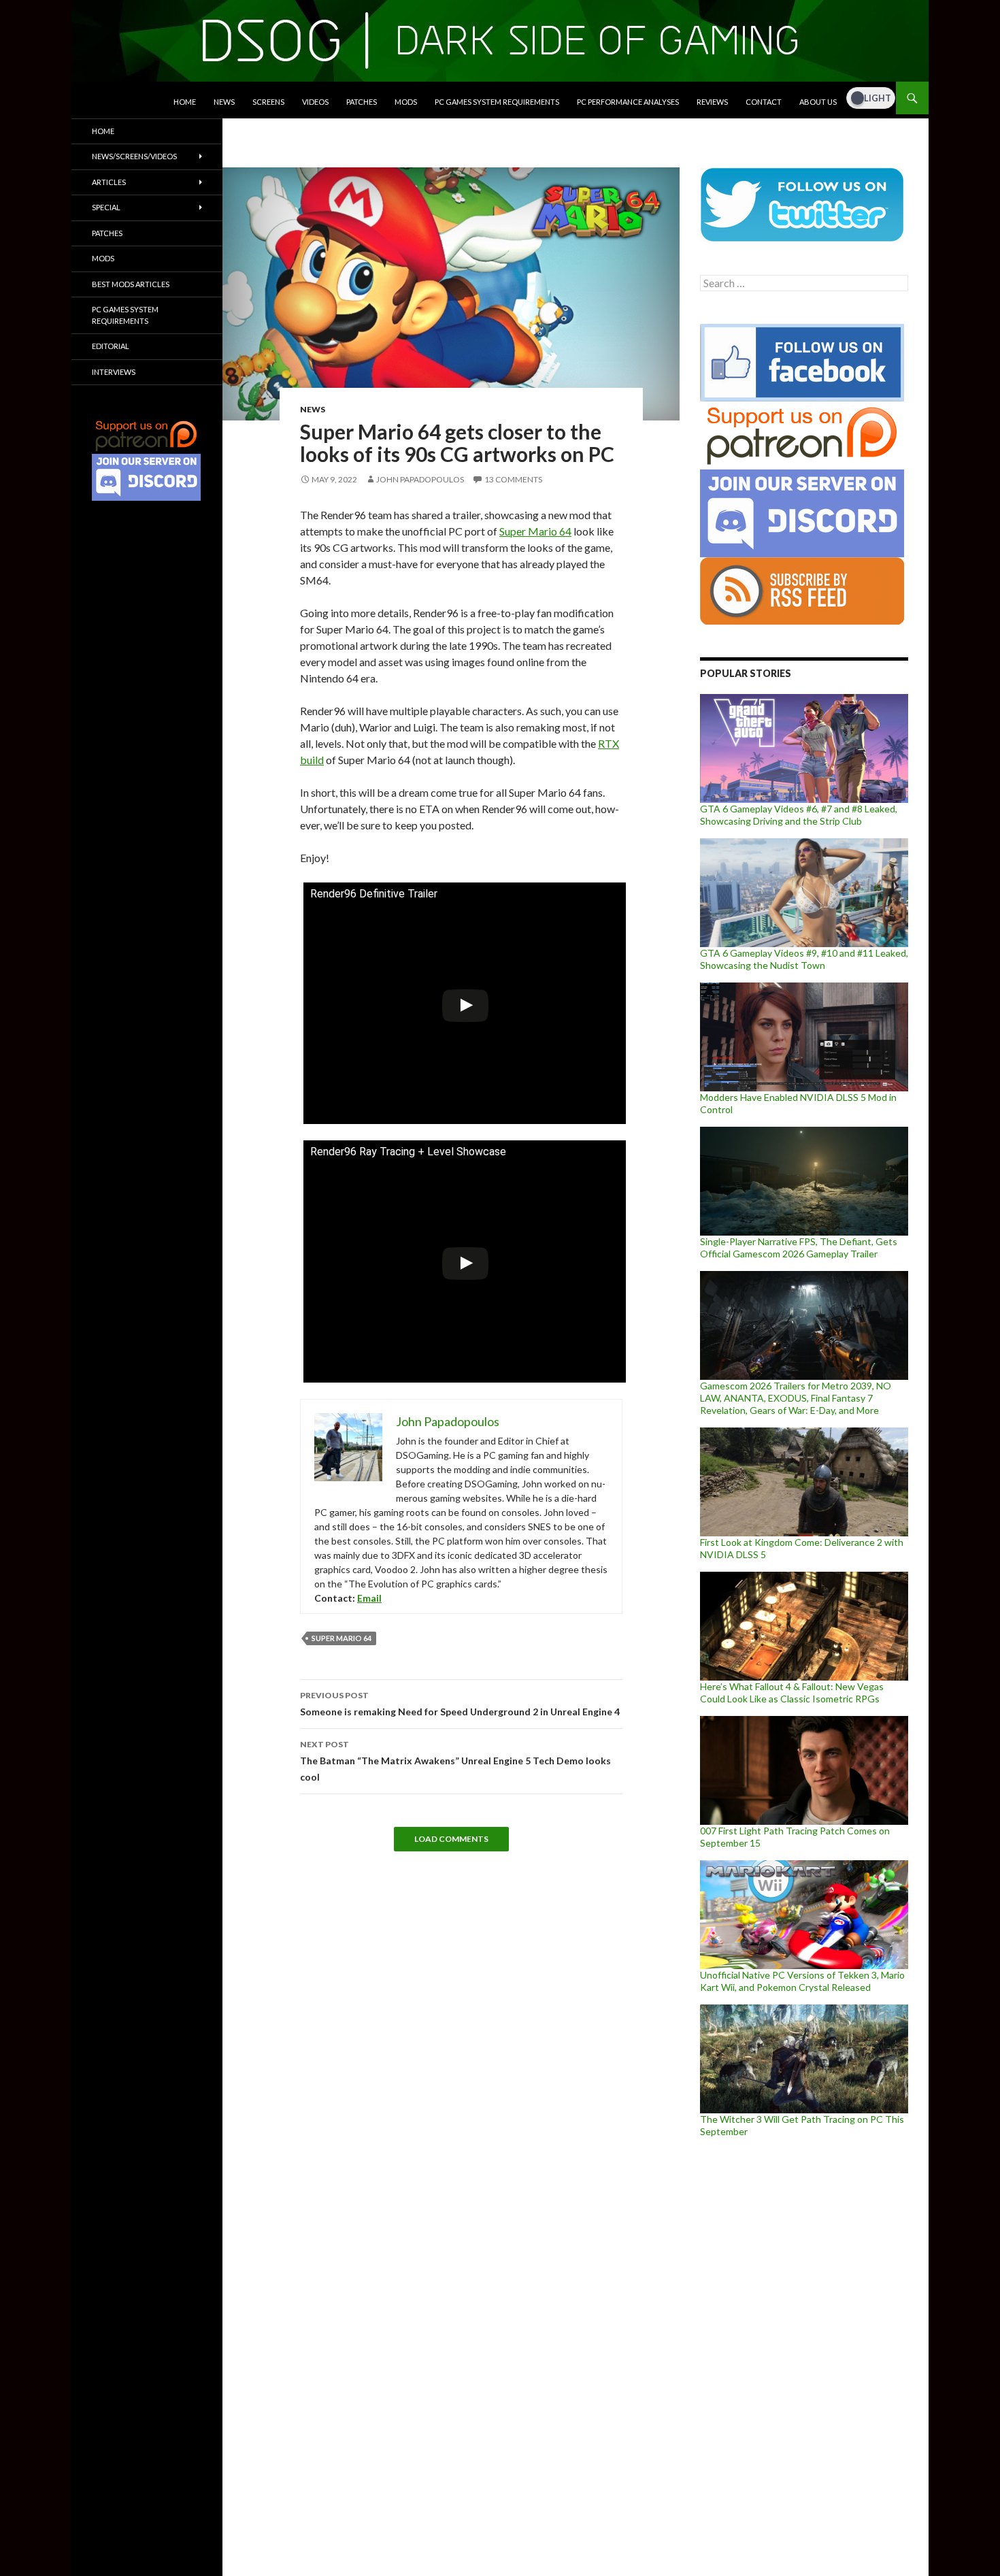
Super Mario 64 (535, 531)
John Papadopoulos (420, 479)
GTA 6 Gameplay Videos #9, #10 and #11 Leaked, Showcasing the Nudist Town (804, 959)
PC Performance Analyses (628, 102)
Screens (268, 102)
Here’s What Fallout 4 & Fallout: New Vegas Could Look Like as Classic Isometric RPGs (792, 1692)
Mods (406, 102)
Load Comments (451, 1839)
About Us (818, 102)
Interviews (114, 372)
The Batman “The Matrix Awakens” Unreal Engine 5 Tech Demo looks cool (455, 1761)
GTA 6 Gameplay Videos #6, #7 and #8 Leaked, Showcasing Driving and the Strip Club (799, 815)
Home (185, 102)
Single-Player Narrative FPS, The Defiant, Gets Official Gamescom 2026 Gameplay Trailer (799, 1248)
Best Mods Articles (131, 284)
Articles (109, 182)
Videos (315, 102)
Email (369, 1598)
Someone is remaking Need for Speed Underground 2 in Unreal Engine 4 (460, 1704)
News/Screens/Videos (134, 156)
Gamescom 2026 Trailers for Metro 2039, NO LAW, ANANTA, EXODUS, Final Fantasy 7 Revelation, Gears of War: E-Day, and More (796, 1398)
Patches (362, 102)
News (224, 102)
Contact (764, 102)
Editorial (111, 346)
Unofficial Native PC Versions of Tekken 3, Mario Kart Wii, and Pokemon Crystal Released (802, 1981)
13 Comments (513, 479)
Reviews (712, 102)
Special (106, 207)
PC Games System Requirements (497, 102)
